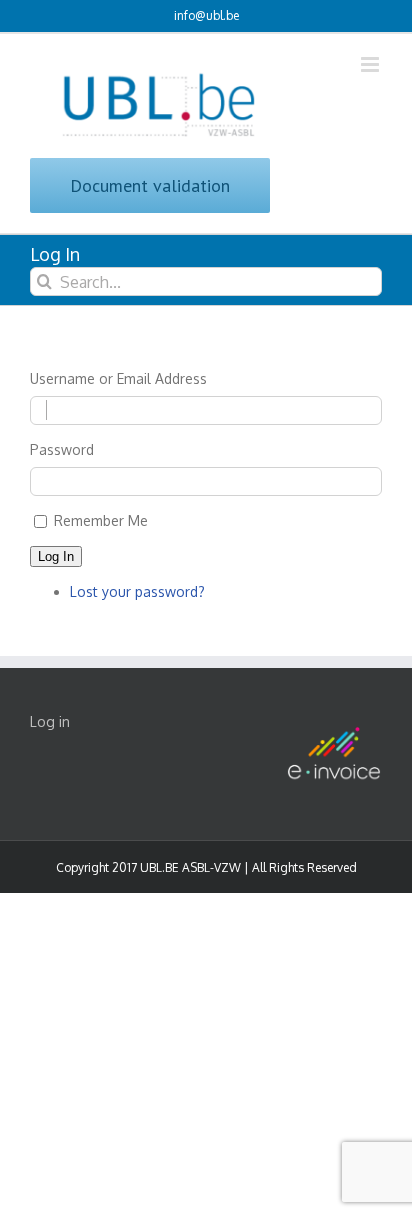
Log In (56, 556)
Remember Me (101, 520)
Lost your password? (137, 591)
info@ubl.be (206, 15)
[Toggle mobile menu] (371, 64)
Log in (50, 721)
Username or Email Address (118, 378)
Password (62, 449)
